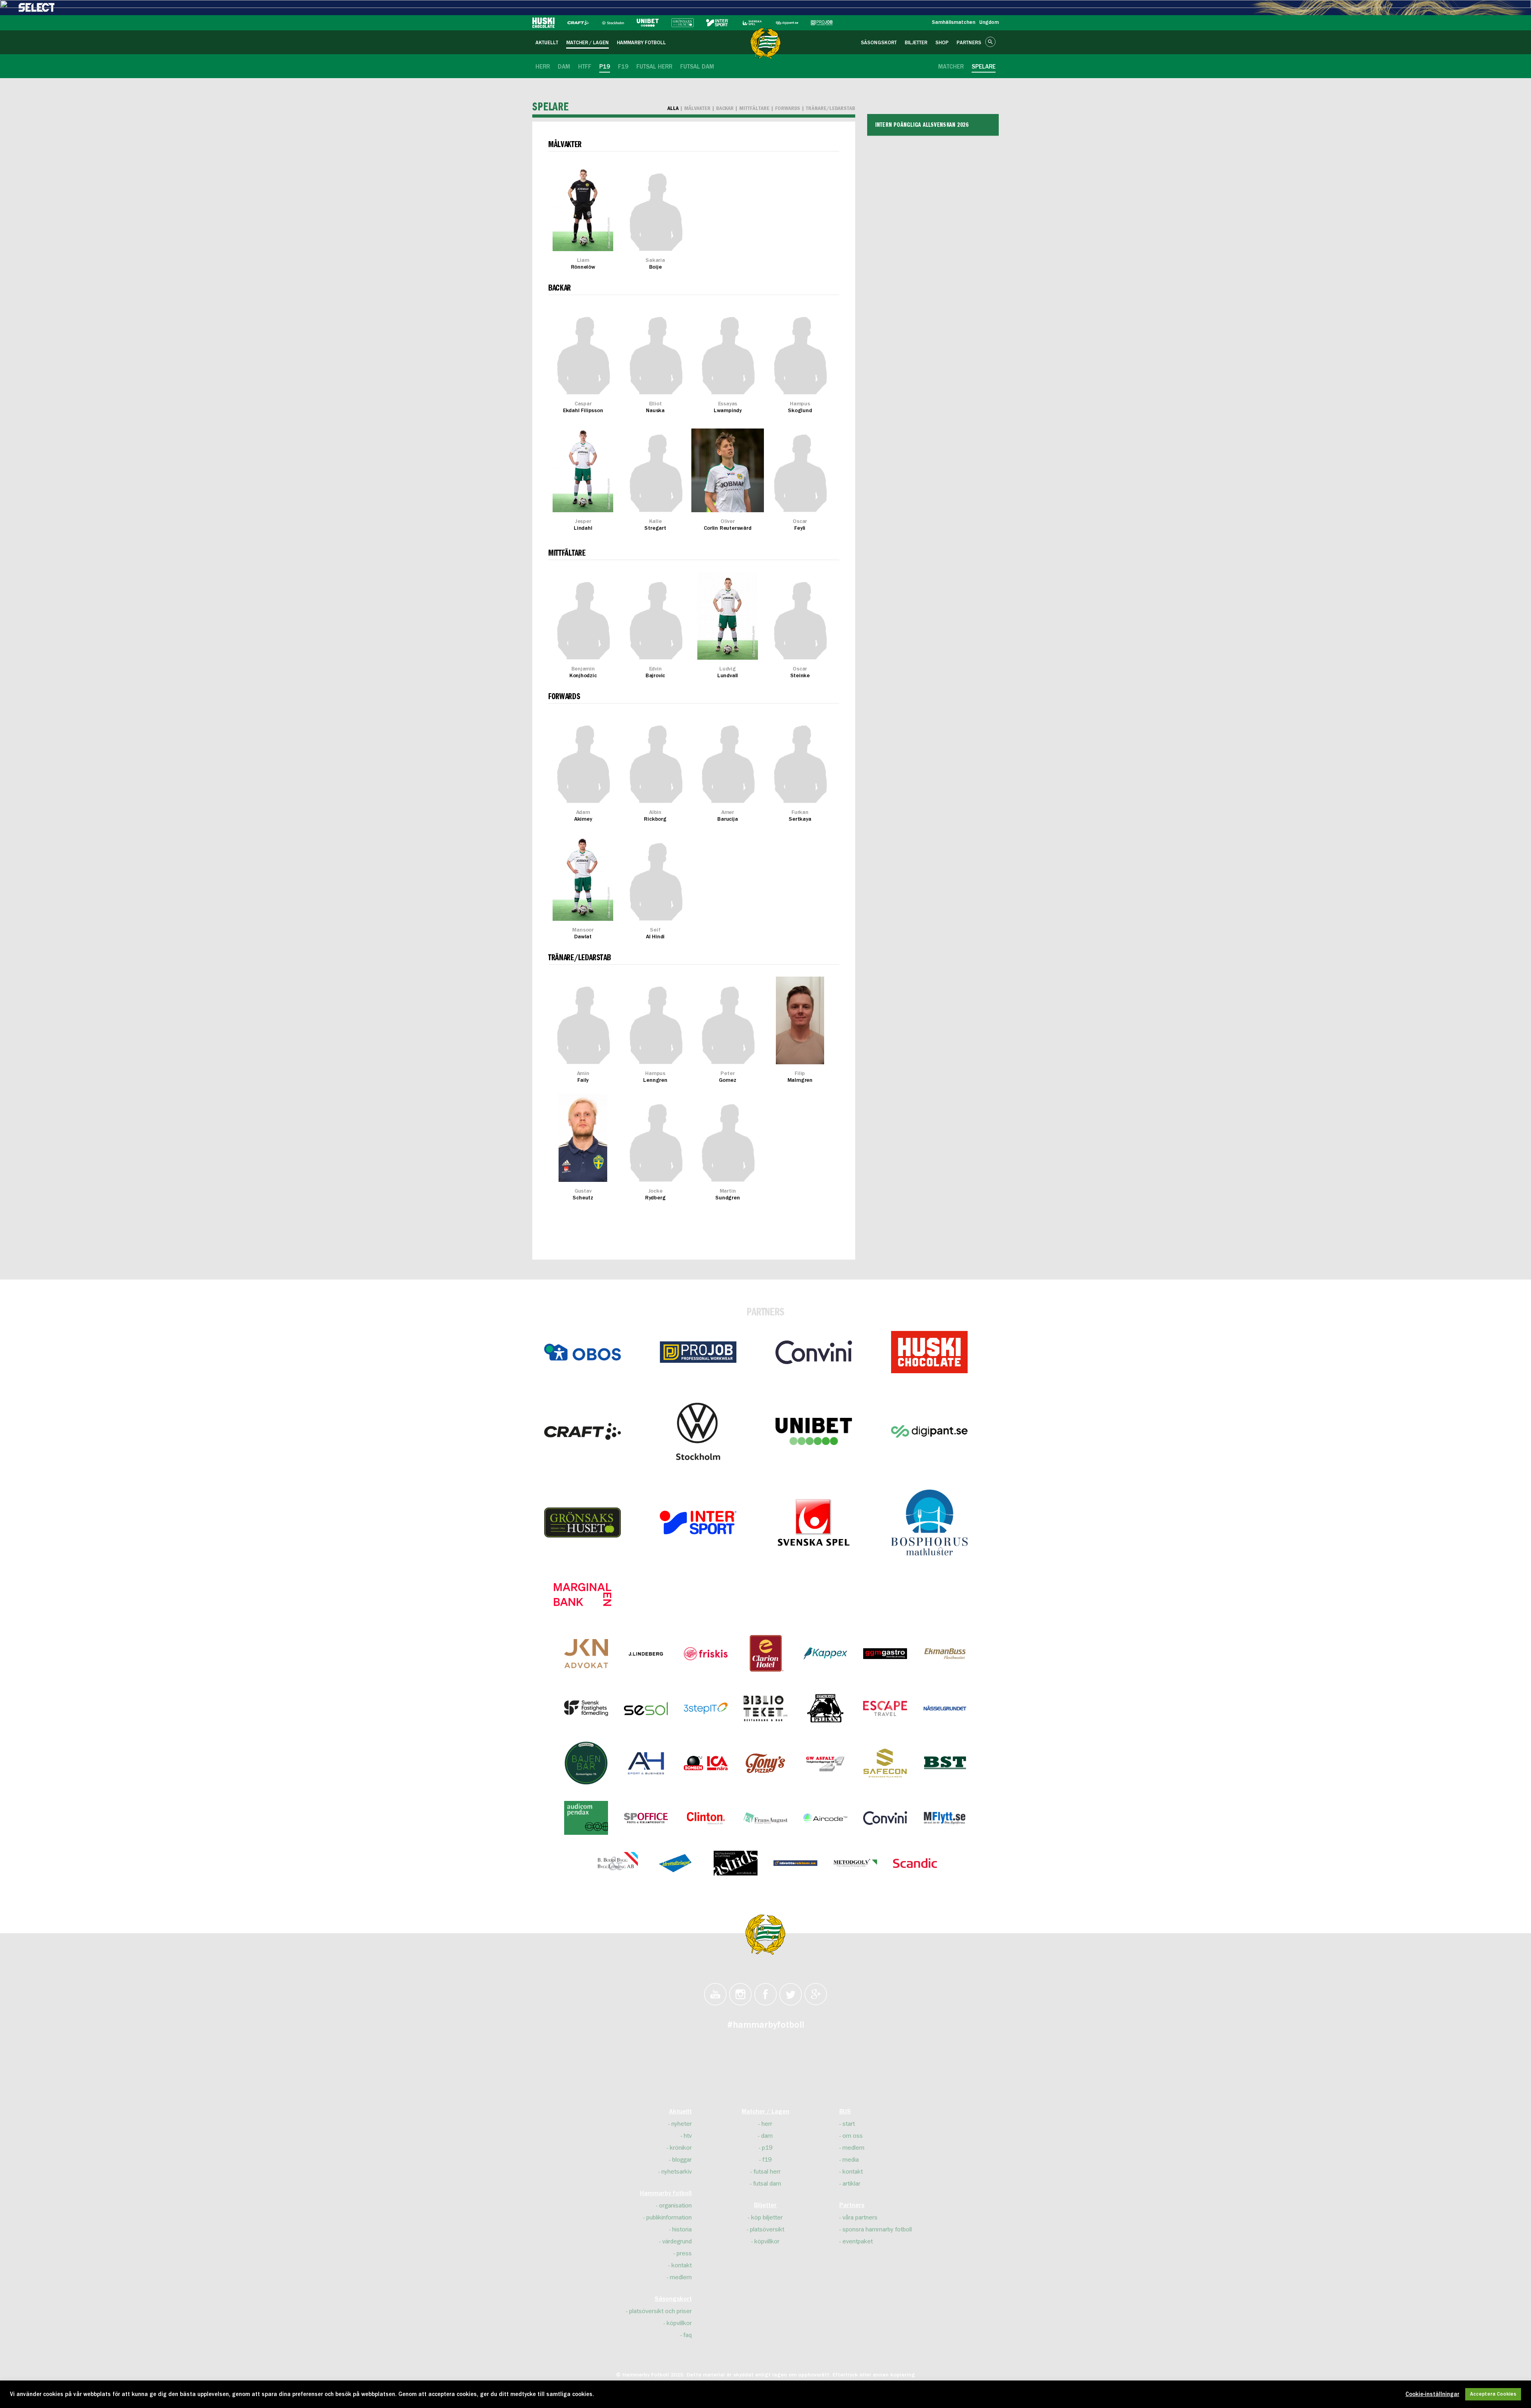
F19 (767, 2160)
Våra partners (860, 2217)
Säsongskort (673, 2299)
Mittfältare (754, 108)
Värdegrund (677, 2241)
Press (684, 2253)
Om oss (853, 2136)
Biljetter (765, 2206)
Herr (767, 2124)
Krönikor (681, 2148)
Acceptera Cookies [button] (1493, 2394)
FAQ (688, 2335)
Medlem (681, 2277)
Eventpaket (858, 2241)
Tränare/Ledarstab (830, 108)
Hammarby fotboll (666, 2194)
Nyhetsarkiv (677, 2172)
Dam (767, 2136)
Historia (682, 2229)
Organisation (675, 2206)
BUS (845, 2112)
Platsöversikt (767, 2229)
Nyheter (682, 2124)
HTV (688, 2136)
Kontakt (682, 2265)
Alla (673, 108)
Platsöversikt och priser (660, 2311)
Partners (852, 2206)
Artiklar (851, 2184)
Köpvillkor (679, 2323)
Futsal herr (767, 2172)
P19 (767, 2148)
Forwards (788, 108)
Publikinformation (669, 2217)
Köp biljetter (767, 2217)
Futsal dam (767, 2184)
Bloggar (682, 2160)
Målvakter (697, 108)
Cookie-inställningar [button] (1432, 2394)
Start (849, 2124)
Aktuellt (680, 2112)
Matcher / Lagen (765, 2112)
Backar (725, 108)
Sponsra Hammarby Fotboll (877, 2229)
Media (851, 2160)
